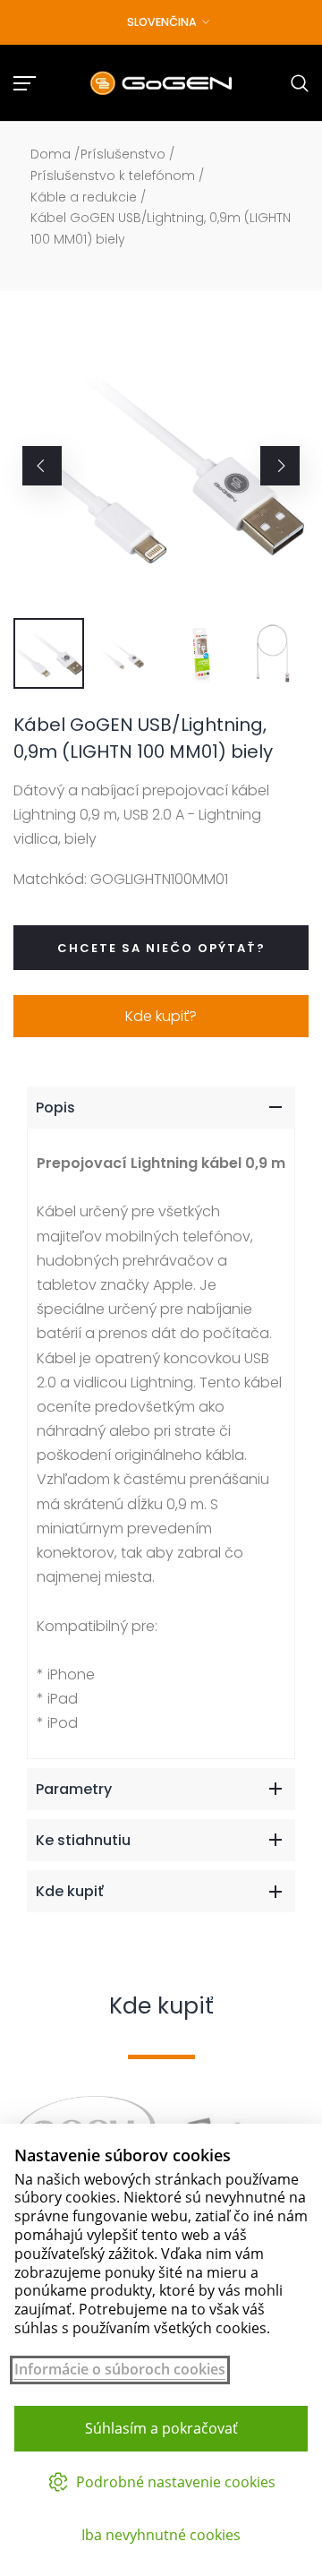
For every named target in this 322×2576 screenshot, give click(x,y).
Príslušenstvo (123, 154)
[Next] (280, 466)
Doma (51, 154)
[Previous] (42, 466)
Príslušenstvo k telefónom (113, 176)
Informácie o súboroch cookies (120, 2370)
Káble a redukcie (84, 197)
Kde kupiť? (161, 1016)
